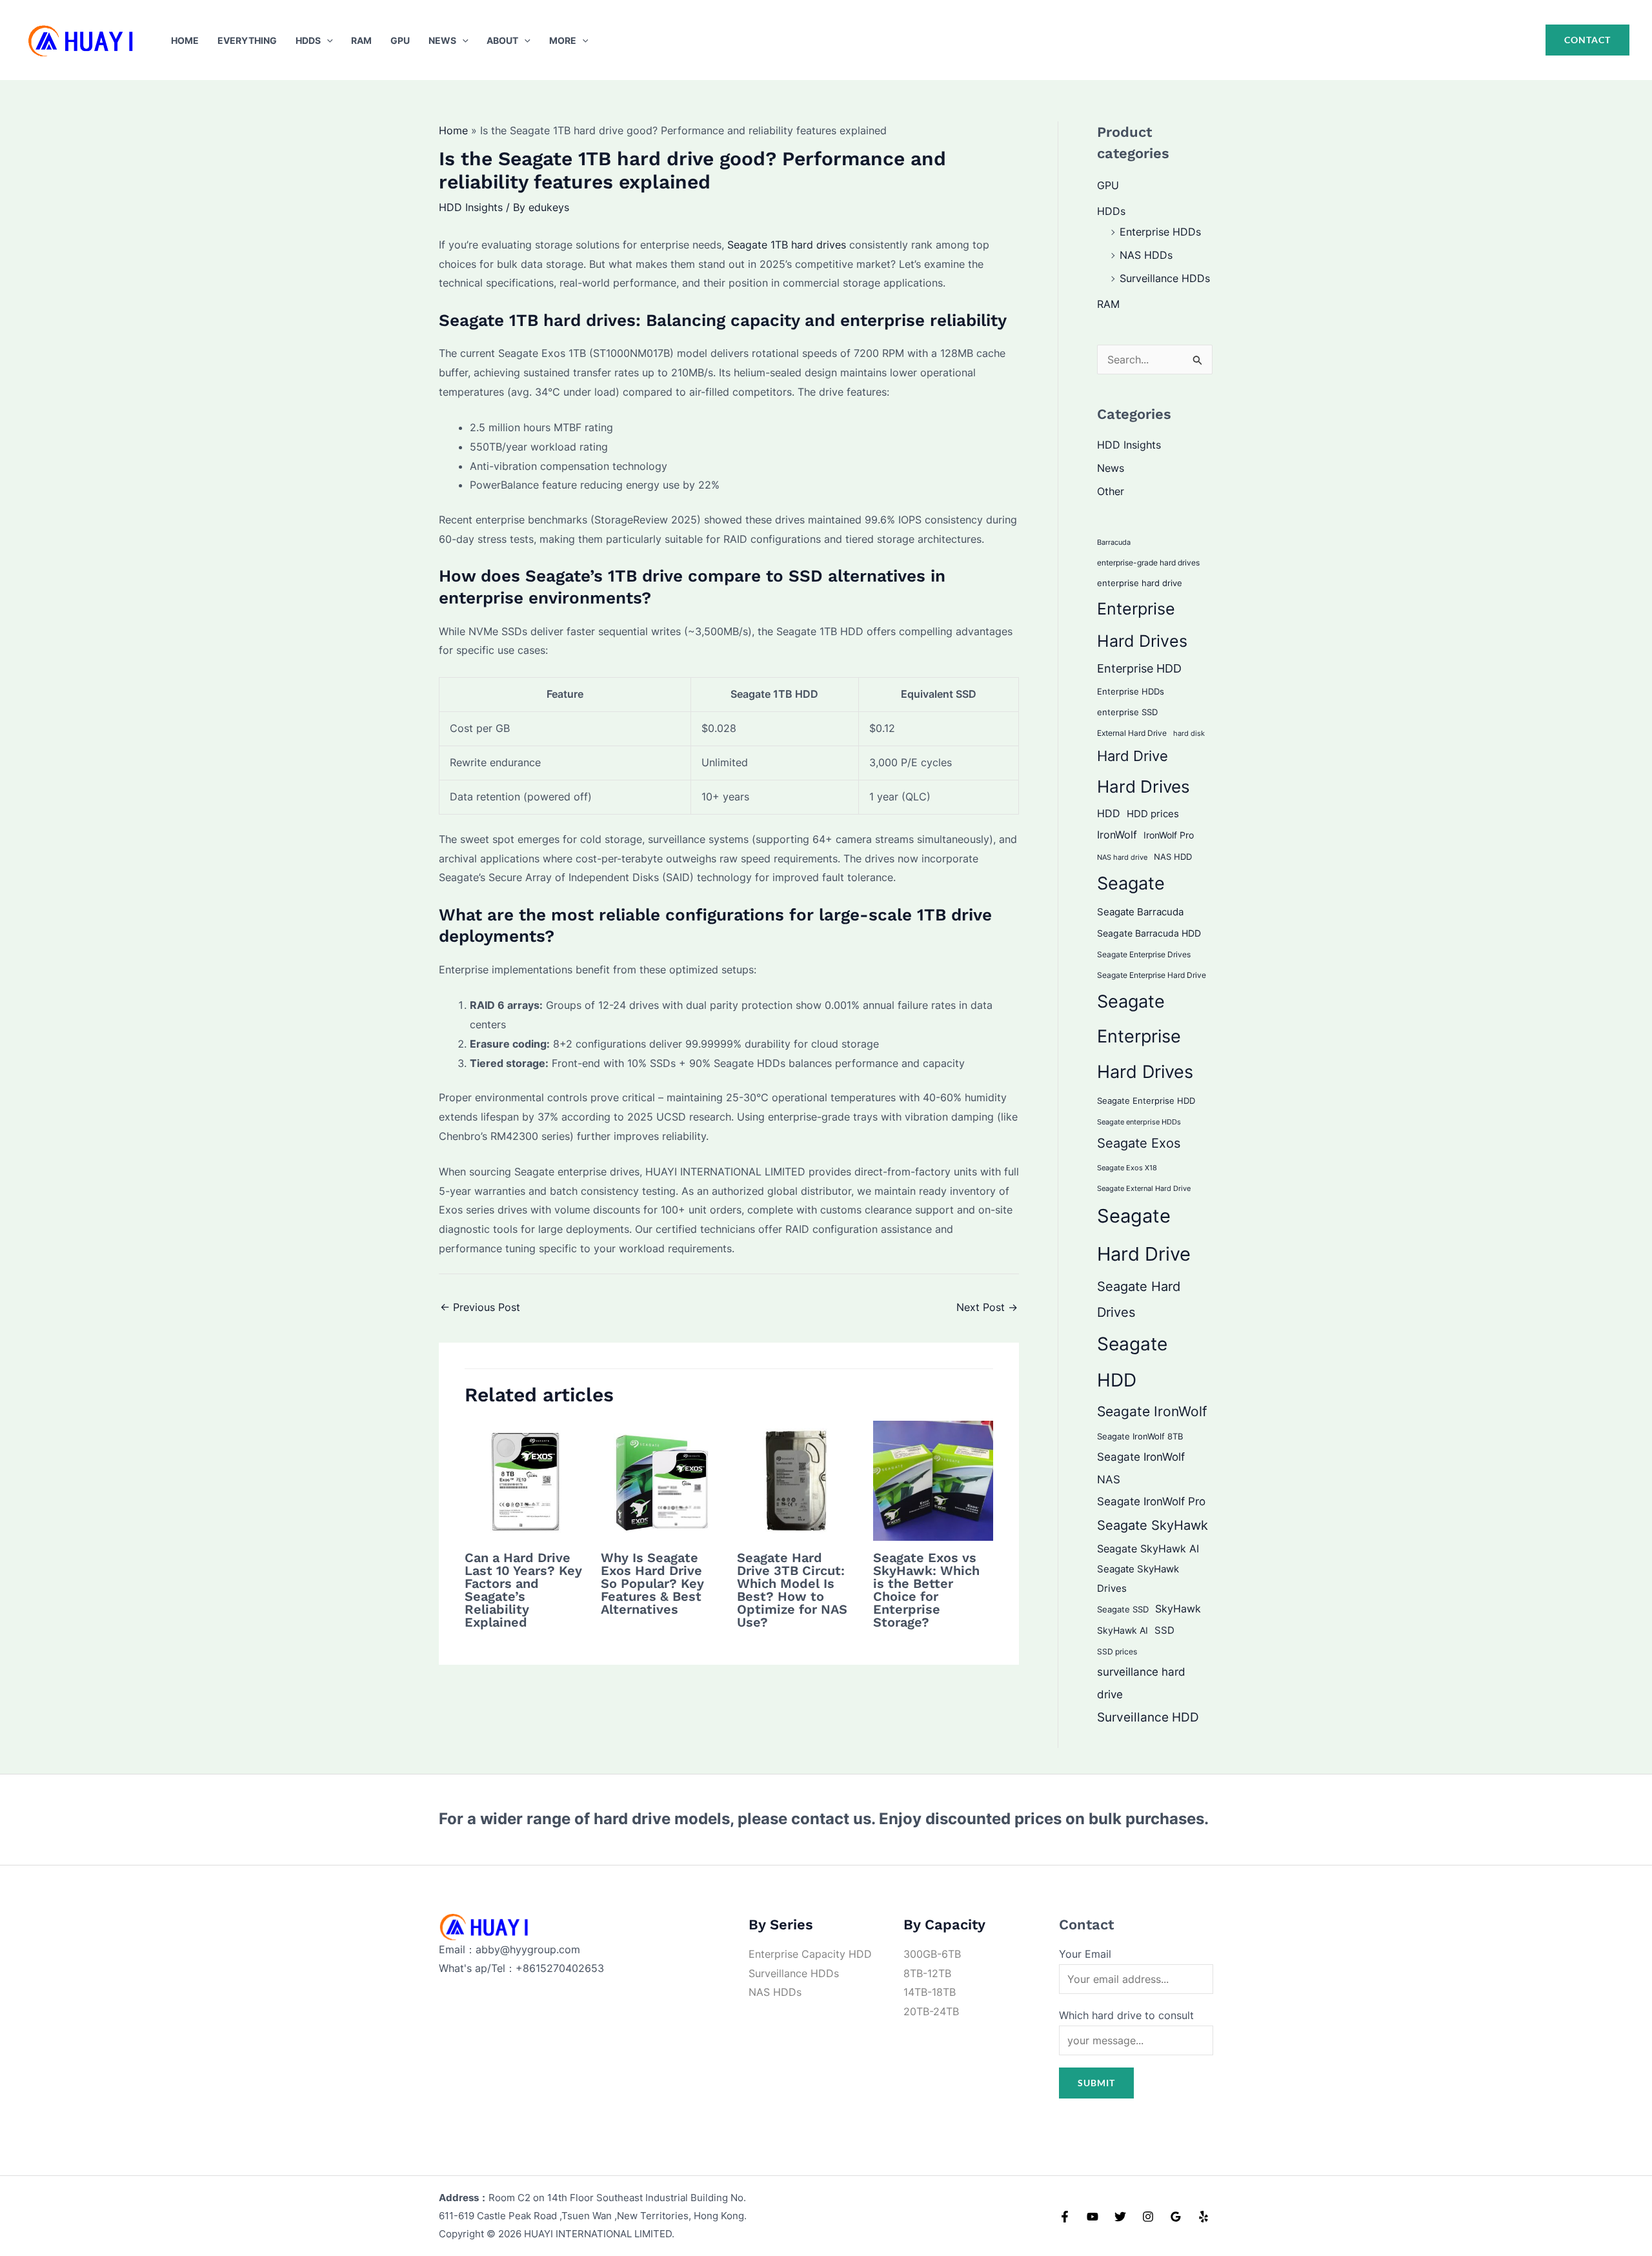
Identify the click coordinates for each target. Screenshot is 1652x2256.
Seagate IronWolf (1152, 1411)
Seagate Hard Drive (1144, 1235)
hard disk (1189, 733)
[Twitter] (1120, 2217)
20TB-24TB (931, 2011)
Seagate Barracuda (1140, 912)
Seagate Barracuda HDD (1149, 933)
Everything (247, 40)
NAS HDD (1173, 857)
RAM (361, 40)
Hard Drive (1133, 756)
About (502, 40)
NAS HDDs (1146, 255)
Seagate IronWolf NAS (1141, 1468)
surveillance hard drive (1141, 1682)
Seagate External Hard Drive (1144, 1188)
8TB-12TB (927, 1973)
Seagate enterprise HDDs (1139, 1122)
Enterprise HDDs (1160, 232)
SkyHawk (1178, 1609)
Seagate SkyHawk (1153, 1525)
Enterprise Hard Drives (1142, 625)
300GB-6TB (932, 1954)
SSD (1164, 1630)
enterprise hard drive (1140, 583)
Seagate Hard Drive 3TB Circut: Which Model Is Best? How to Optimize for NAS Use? (792, 1590)
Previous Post (480, 1307)
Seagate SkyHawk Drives (1138, 1579)
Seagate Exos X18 (1127, 1168)
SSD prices (1117, 1651)
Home (185, 40)
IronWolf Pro (1169, 835)
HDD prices (1153, 814)
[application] (327, 40)
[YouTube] (1093, 2217)
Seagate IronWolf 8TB (1140, 1436)
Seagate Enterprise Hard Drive (1152, 975)
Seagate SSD (1123, 1609)
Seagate (1131, 883)
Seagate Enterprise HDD (1146, 1101)
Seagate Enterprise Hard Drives (1145, 1036)
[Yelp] (1204, 2217)
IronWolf (1117, 835)
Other (1111, 491)
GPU (400, 40)
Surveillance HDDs (1165, 278)
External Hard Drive (1132, 733)
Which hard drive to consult (1126, 2015)
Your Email (1085, 1954)
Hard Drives (1143, 787)
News (442, 40)
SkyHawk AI (1123, 1631)
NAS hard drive (1122, 857)
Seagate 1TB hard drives (787, 245)
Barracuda (1114, 542)
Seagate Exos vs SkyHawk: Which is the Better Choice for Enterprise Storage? (926, 1590)
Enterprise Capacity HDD (810, 1954)
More (563, 40)
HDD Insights (471, 207)
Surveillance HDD (1148, 1717)
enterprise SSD (1127, 712)
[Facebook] (1065, 2217)
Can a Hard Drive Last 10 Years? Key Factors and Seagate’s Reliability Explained (523, 1590)
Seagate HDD (1132, 1362)
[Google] (1176, 2217)
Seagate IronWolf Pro (1151, 1501)
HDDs (308, 40)
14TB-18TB (930, 1992)
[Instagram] (1148, 2217)
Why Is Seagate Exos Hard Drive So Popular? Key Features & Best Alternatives (652, 1583)
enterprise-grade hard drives (1148, 563)
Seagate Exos (1139, 1143)
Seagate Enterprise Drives (1144, 955)
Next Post (987, 1307)
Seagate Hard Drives (1139, 1299)
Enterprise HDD (1139, 668)
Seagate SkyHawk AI (1148, 1549)
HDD (1109, 814)
